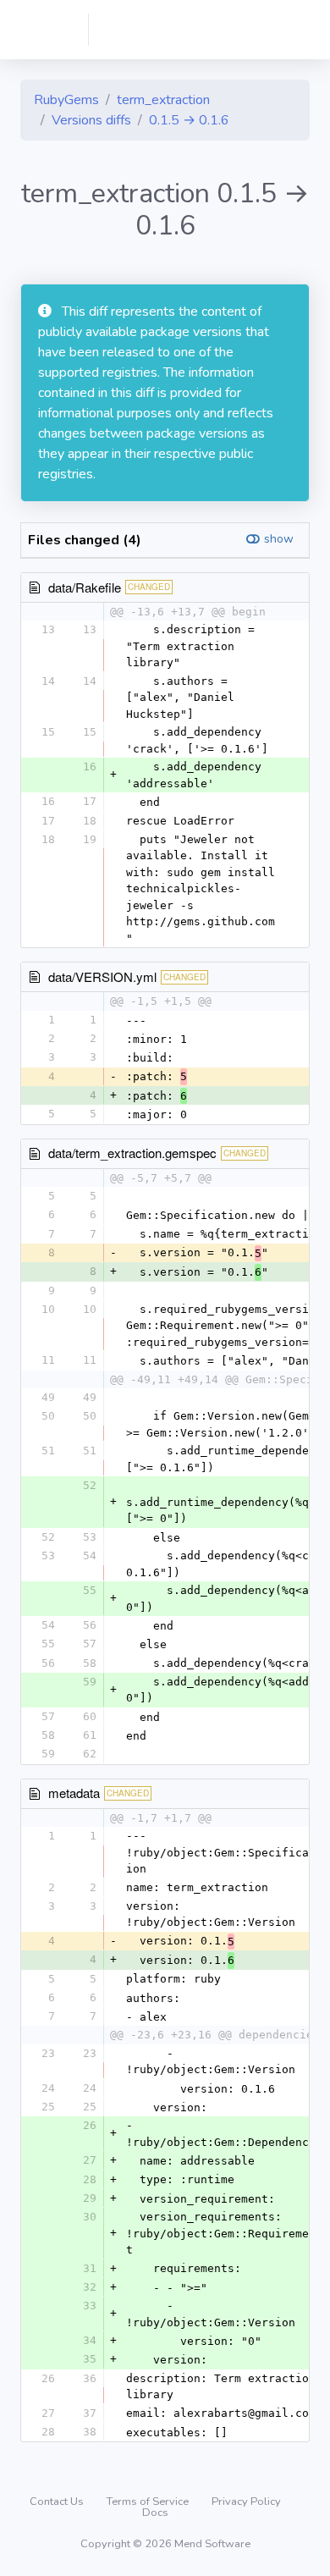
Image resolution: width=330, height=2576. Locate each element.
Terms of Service (149, 2502)
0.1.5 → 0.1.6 (189, 120)
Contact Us (58, 2502)
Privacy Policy (246, 2502)
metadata (74, 1793)
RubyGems (66, 100)
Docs (155, 2513)
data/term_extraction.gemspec (132, 1153)
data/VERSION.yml (102, 976)
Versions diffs (91, 120)
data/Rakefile (85, 587)
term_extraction (163, 100)
